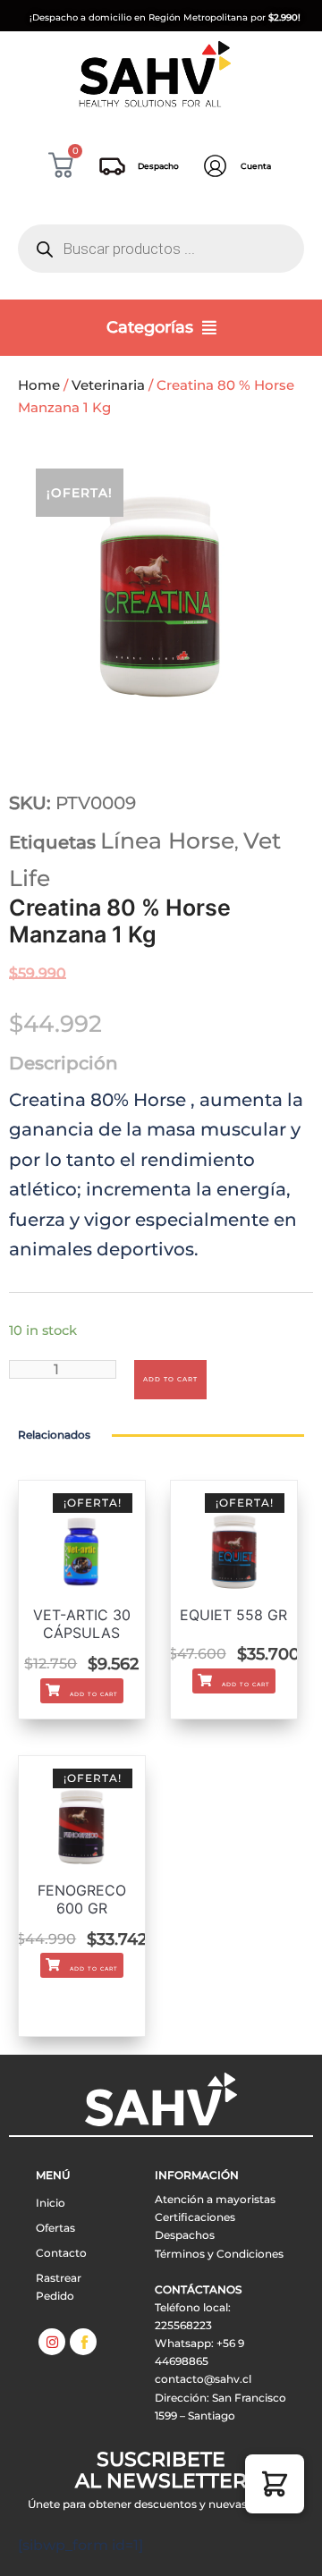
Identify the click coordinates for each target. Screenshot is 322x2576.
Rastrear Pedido (59, 2287)
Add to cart (170, 1379)
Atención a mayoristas (215, 2199)
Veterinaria (108, 385)
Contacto (61, 2253)
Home (39, 385)
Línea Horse (167, 840)
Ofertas (55, 2228)
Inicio (51, 2203)
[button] (275, 2484)
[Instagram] (52, 2342)
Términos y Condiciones (219, 2254)
